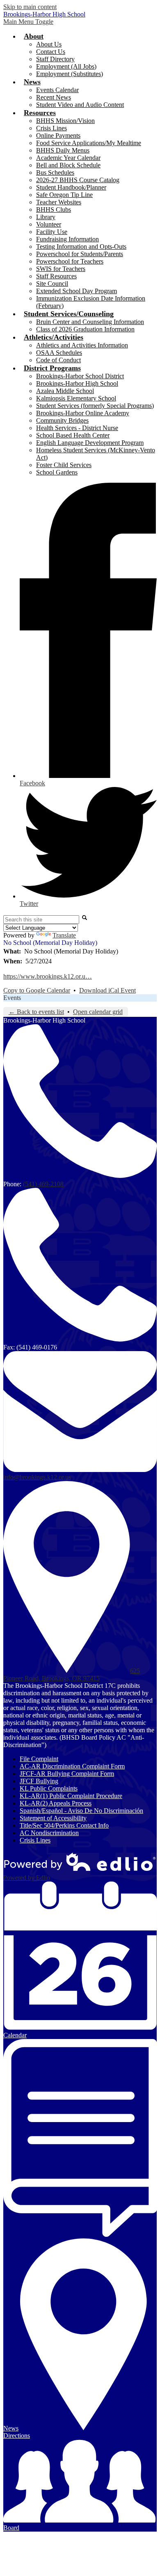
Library (46, 217)
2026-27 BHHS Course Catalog (78, 180)
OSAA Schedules (59, 353)
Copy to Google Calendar (37, 990)
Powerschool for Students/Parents (80, 254)
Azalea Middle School (65, 391)
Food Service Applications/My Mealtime (89, 143)
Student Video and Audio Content (80, 105)
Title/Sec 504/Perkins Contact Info (64, 1825)
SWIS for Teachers (61, 269)
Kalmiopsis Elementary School (76, 398)
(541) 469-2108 (43, 1184)
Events (12, 998)
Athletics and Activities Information (82, 345)
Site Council (52, 284)
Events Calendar (57, 90)
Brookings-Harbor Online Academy (83, 413)
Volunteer (49, 224)
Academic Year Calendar (68, 158)
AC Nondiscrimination (49, 1833)
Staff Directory (55, 59)
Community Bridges (62, 420)
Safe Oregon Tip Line (64, 195)
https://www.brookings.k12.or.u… (48, 976)
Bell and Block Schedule (68, 165)
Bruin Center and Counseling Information (90, 322)
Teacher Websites (59, 202)
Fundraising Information (67, 239)
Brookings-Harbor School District (80, 376)
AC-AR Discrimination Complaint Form (72, 1766)
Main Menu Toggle (28, 22)
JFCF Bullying (39, 1781)
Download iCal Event (107, 990)
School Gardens (57, 472)
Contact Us (51, 52)
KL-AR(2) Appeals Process (56, 1803)
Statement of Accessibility (53, 1818)
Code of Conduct (58, 360)
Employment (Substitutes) (70, 74)
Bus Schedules (55, 172)
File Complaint (39, 1759)
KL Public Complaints (49, 1788)
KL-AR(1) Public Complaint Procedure (71, 1796)
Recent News (54, 97)
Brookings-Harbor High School (77, 383)
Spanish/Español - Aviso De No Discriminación (81, 1811)
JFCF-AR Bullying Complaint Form (67, 1774)
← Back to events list (36, 1012)
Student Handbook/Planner (71, 187)
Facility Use (52, 232)
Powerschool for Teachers (70, 261)
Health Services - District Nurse (77, 428)
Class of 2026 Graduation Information (85, 329)
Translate (64, 935)
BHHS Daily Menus (63, 150)
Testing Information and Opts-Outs (81, 246)
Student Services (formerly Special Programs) (95, 406)
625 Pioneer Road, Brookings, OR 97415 (72, 1675)
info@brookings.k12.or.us (37, 1477)
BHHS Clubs (54, 209)
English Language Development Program (90, 443)
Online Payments (58, 135)
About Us (49, 44)
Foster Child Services (64, 465)
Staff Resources (56, 276)
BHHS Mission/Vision (65, 121)
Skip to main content (30, 7)
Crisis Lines (51, 128)
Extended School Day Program (77, 291)
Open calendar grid (98, 1012)
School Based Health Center (73, 435)
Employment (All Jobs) (66, 66)
